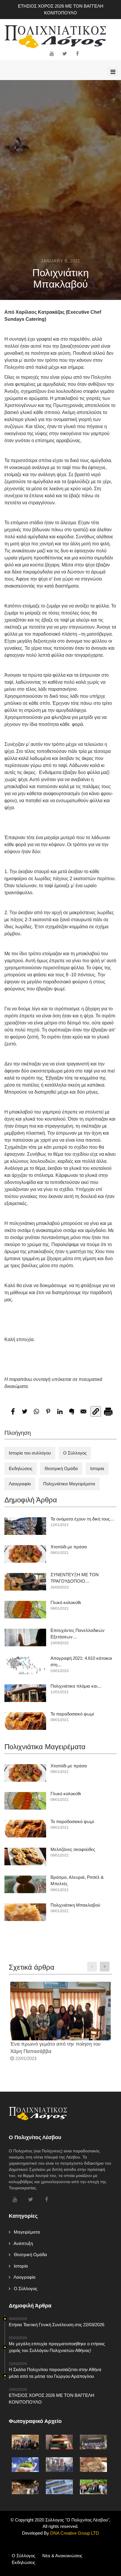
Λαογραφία (20, 1484)
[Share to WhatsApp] (36, 1411)
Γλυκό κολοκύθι (66, 1602)
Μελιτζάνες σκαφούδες (73, 1849)
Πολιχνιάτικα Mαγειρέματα (69, 1484)
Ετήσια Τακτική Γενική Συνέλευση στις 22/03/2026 (57, 2325)
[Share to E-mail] (83, 1411)
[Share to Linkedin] (60, 1411)
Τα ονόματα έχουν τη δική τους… (82, 1519)
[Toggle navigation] (113, 72)
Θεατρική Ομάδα (61, 1468)
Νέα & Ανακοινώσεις (62, 2556)
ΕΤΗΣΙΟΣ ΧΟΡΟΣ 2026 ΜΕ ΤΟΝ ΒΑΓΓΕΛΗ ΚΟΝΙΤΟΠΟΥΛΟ (61, 9)
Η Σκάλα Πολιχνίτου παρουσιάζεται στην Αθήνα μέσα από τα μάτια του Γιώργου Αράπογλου (55, 2373)
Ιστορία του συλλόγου (30, 1453)
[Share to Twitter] (25, 1411)
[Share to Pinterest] (48, 1411)
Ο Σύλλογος (75, 1453)
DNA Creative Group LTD (74, 2533)
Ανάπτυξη (22, 2243)
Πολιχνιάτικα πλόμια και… (76, 1686)
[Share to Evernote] (72, 1411)
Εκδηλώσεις (21, 1468)
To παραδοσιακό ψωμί (72, 1714)
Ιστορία (97, 1468)
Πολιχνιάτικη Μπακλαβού (75, 1905)
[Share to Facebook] (13, 1411)
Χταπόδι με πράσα (69, 1547)
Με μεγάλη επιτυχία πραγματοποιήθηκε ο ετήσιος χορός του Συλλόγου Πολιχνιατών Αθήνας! (57, 2347)
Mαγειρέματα (25, 2232)
